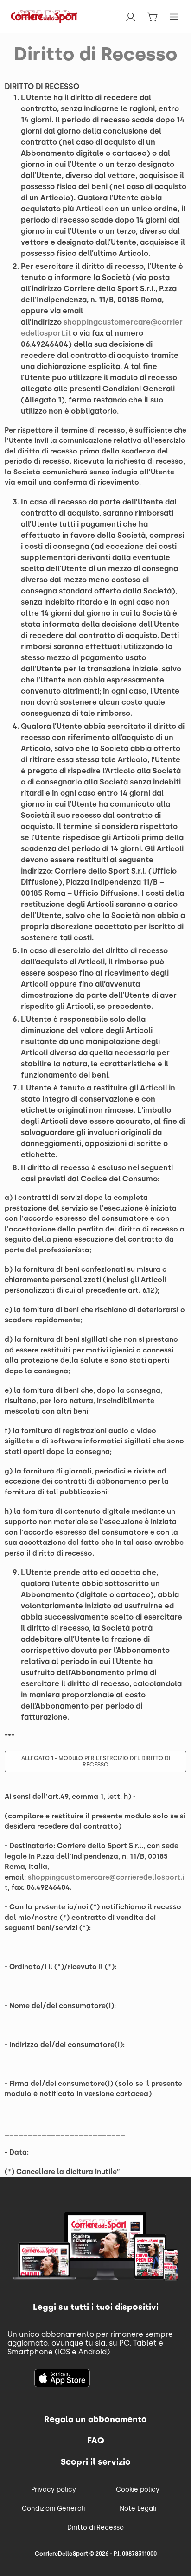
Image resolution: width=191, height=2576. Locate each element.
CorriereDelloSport (61, 2554)
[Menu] (174, 17)
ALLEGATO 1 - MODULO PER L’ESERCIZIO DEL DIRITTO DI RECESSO (96, 1761)
